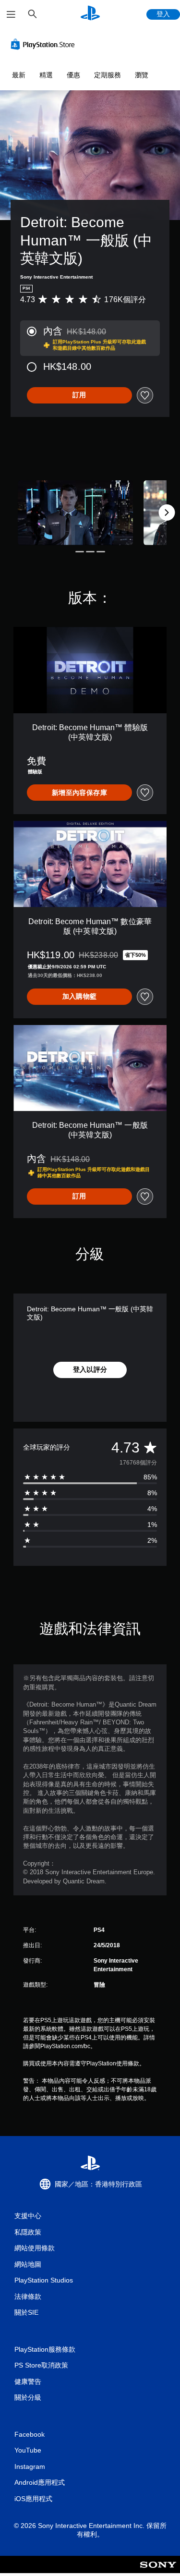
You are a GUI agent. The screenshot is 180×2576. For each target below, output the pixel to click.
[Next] (167, 513)
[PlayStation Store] (45, 44)
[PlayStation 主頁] (90, 14)
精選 (46, 75)
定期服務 (108, 75)
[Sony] (158, 2571)
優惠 (73, 75)
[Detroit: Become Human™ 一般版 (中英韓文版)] (75, 513)
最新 (19, 75)
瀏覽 (142, 75)
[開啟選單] (11, 14)
